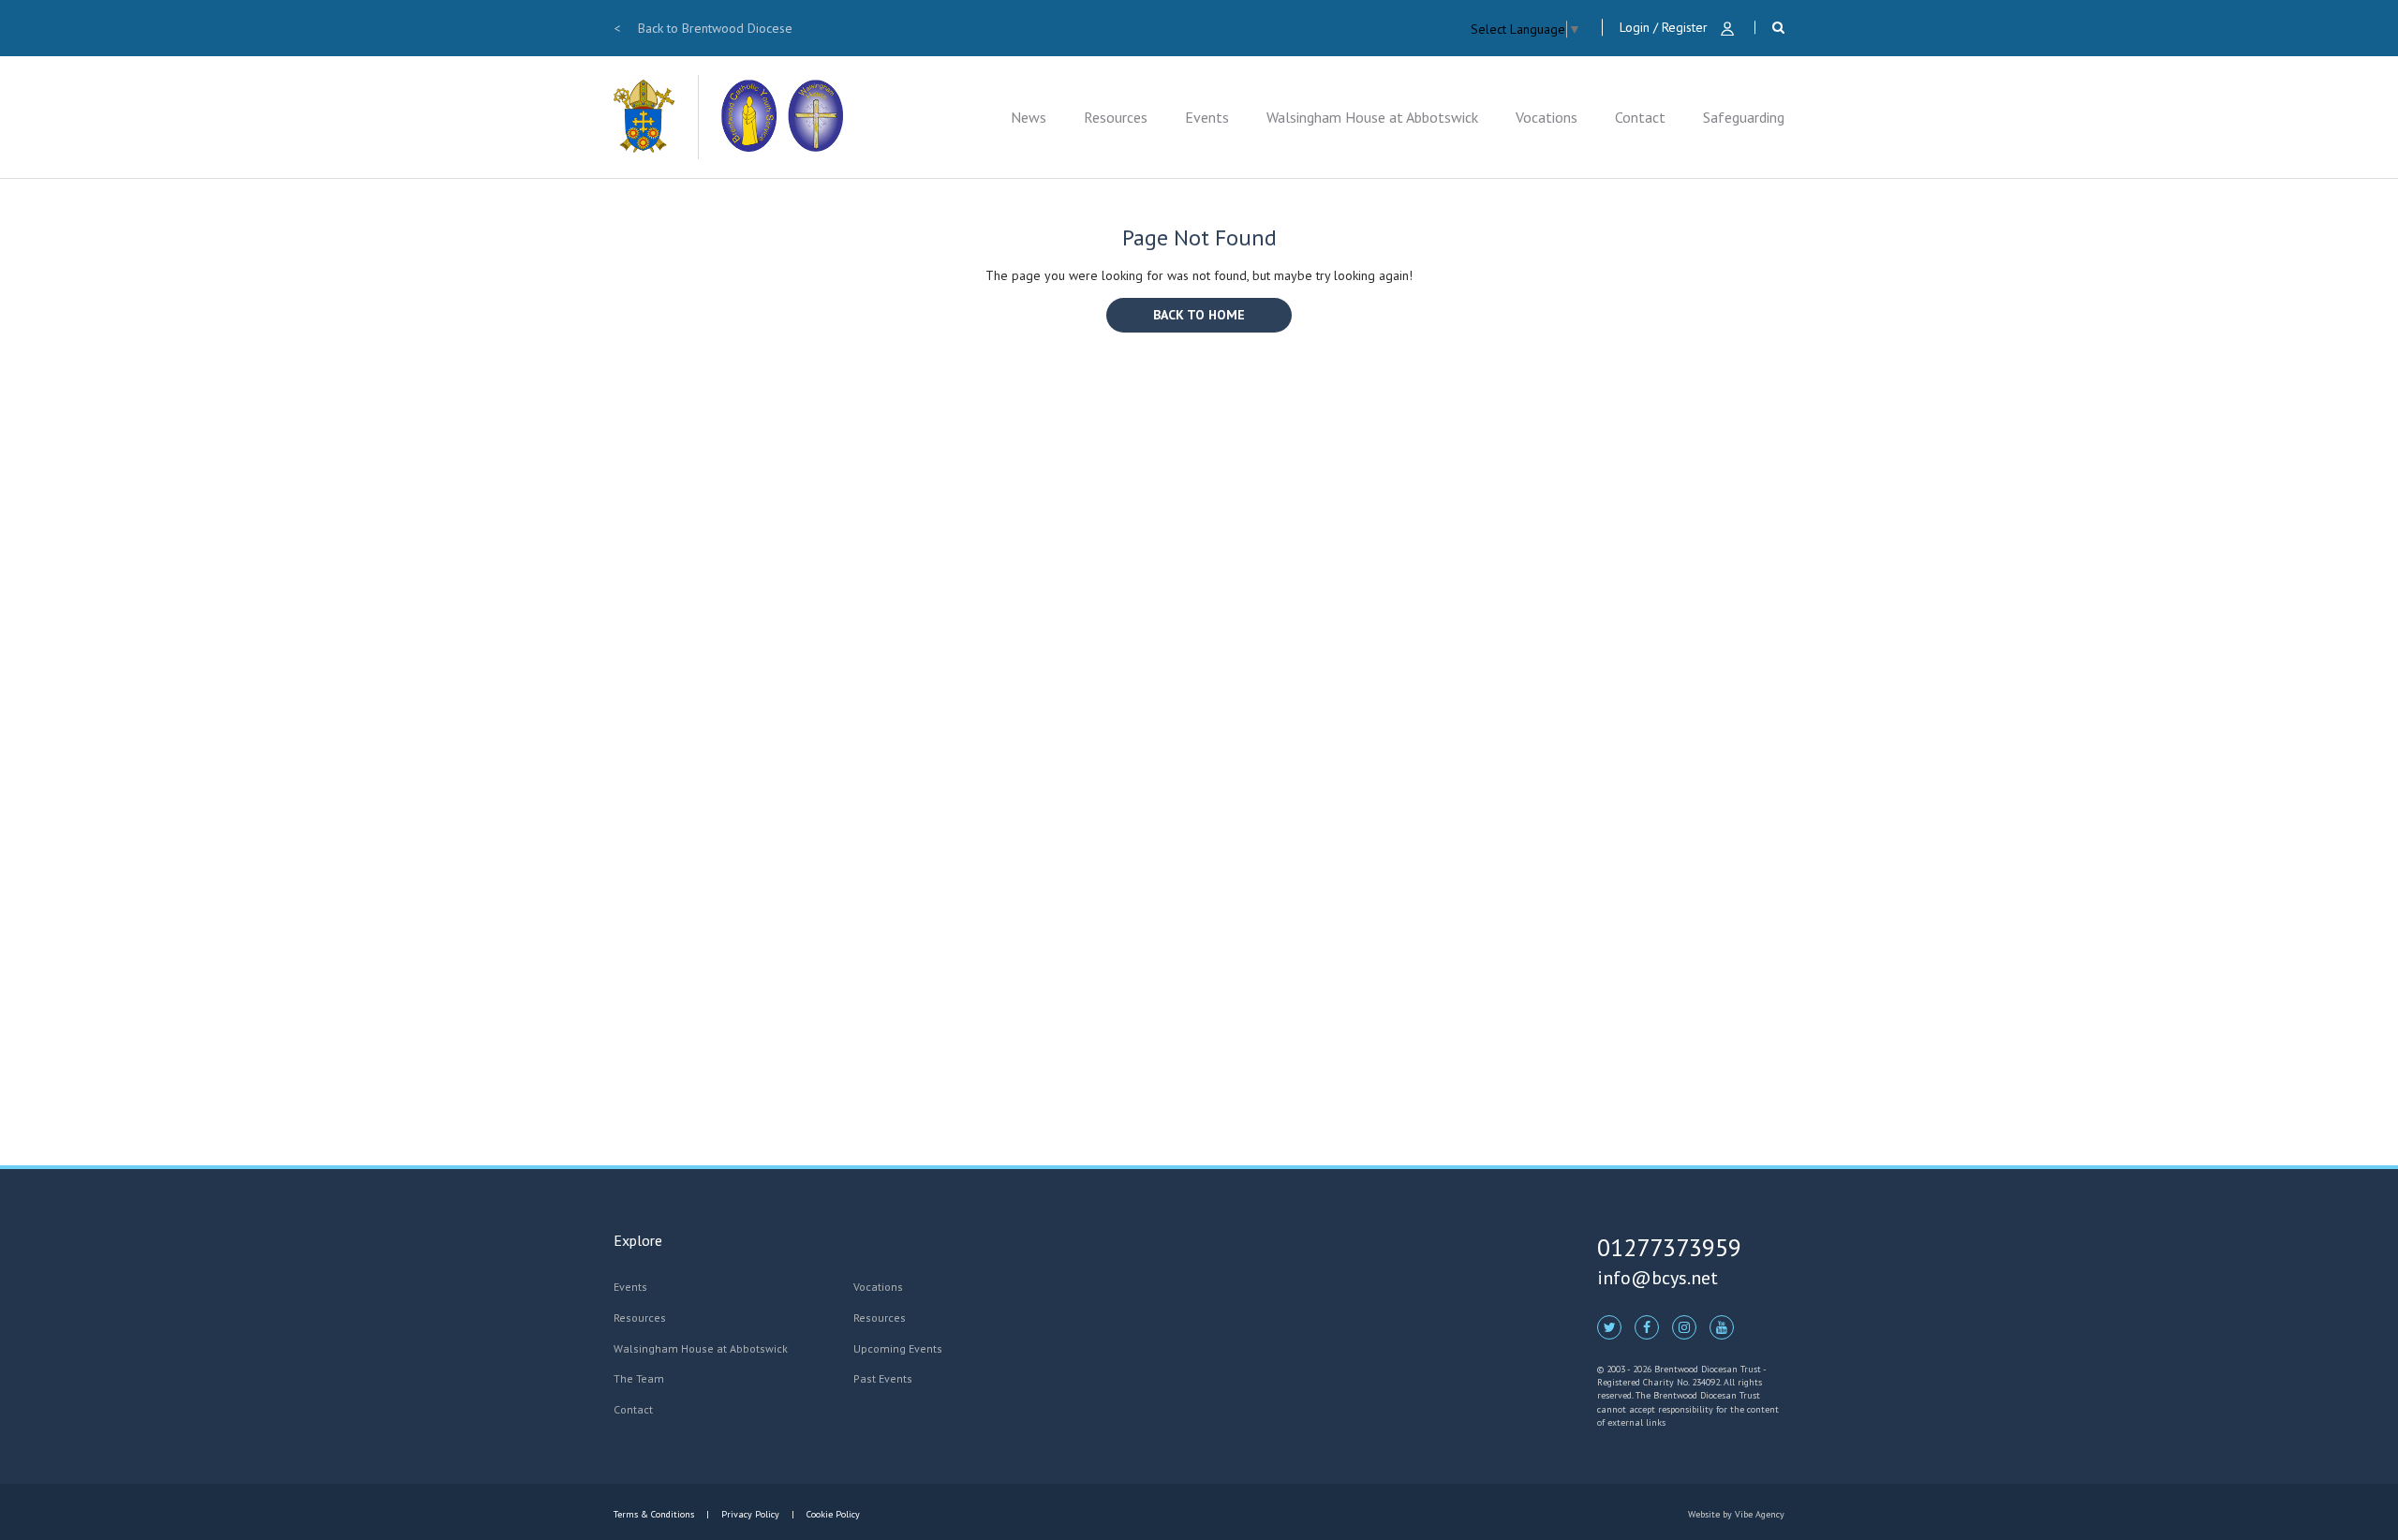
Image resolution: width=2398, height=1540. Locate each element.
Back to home (1199, 315)
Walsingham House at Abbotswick (1372, 117)
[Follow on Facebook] (1647, 1326)
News (1029, 117)
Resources (1116, 117)
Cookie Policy (832, 1514)
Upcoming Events (898, 1348)
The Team (639, 1378)
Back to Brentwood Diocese (703, 28)
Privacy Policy (750, 1514)
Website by (1736, 1514)
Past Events (883, 1378)
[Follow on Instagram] (1684, 1326)
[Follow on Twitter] (1609, 1326)
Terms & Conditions (655, 1514)
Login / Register (1665, 27)
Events (1207, 117)
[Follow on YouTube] (1722, 1326)
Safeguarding (1744, 117)
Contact (1640, 117)
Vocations (1547, 117)
